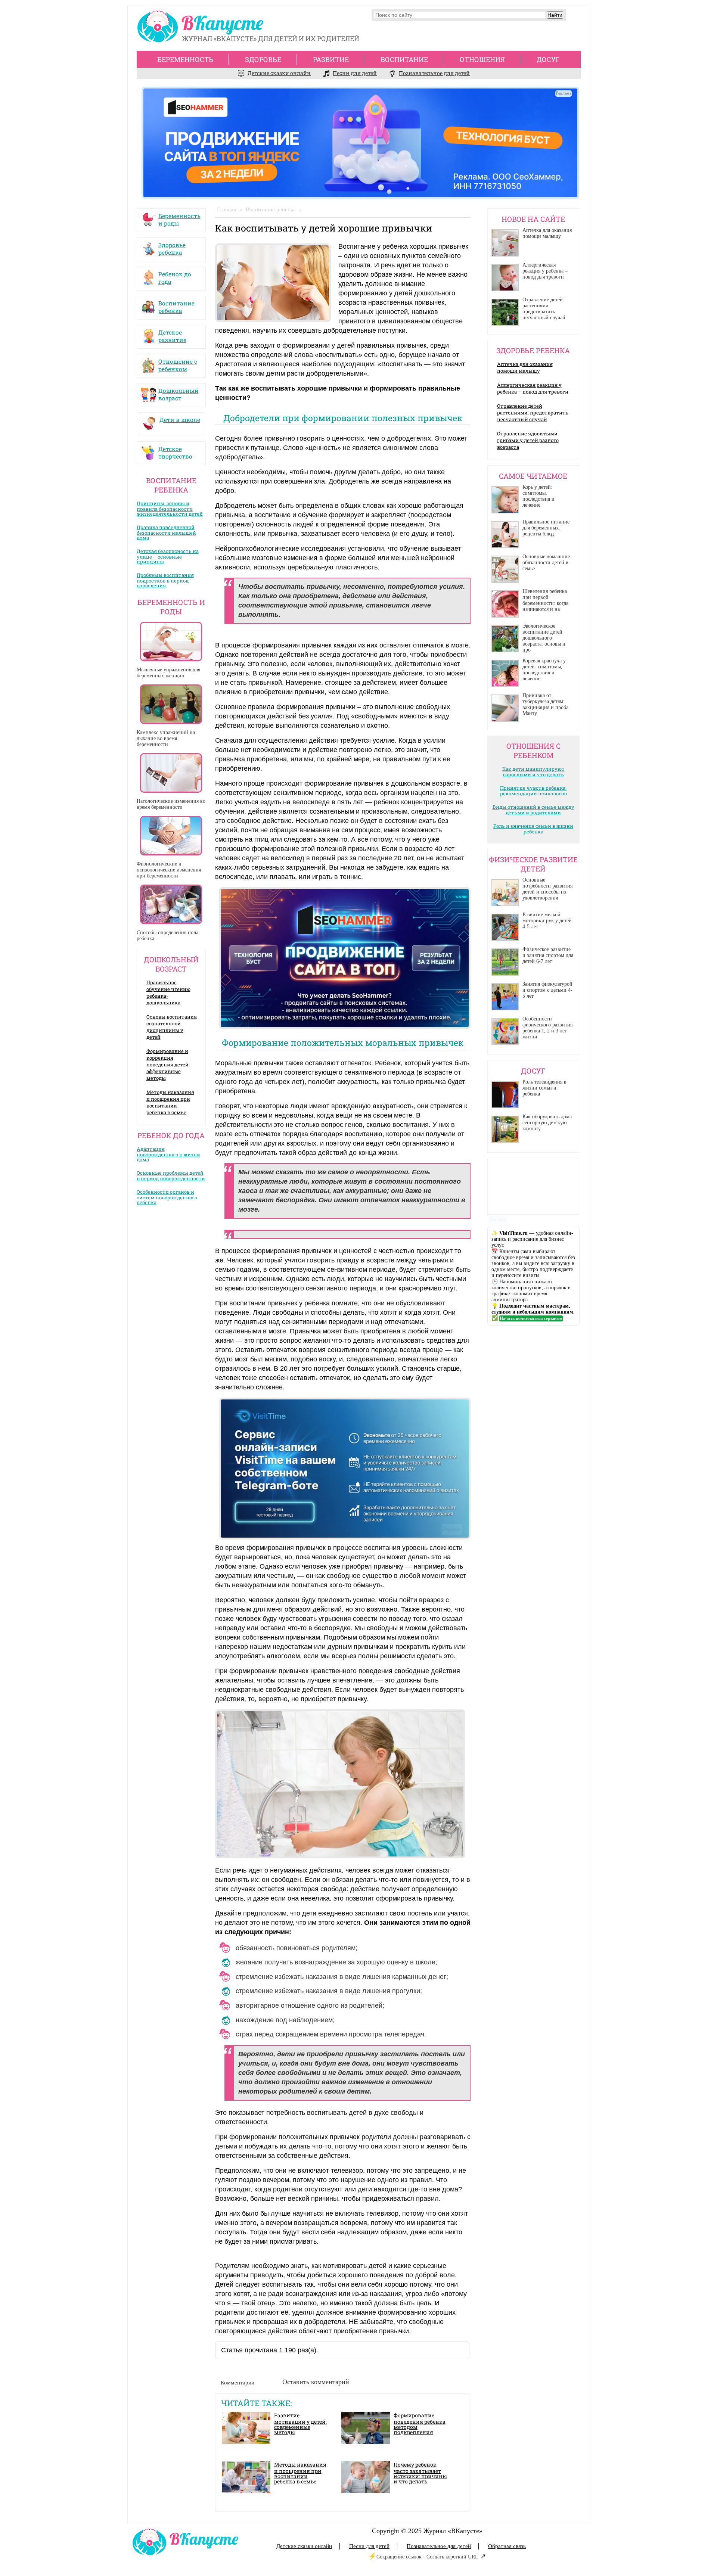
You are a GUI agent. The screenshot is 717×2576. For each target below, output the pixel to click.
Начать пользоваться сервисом (531, 1318)
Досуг (548, 59)
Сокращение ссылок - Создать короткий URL (427, 2557)
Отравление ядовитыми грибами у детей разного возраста (528, 440)
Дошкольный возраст (179, 392)
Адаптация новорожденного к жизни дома (168, 1154)
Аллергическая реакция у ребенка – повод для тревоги (545, 271)
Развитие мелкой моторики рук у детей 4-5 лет (547, 921)
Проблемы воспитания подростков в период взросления (165, 580)
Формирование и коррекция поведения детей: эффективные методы (168, 1065)
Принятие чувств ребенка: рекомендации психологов (533, 791)
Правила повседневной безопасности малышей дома (166, 532)
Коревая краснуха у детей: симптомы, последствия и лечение (544, 670)
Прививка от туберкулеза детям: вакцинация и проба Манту (545, 704)
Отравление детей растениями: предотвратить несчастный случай (544, 309)
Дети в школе (180, 420)
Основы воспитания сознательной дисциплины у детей (172, 1027)
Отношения (482, 59)
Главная (226, 209)
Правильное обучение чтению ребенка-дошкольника (168, 992)
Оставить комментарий (316, 2382)
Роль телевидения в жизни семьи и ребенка (544, 1088)
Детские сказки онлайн (279, 73)
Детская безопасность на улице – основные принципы (168, 556)
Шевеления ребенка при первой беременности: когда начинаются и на (545, 600)
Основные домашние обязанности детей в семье (546, 563)
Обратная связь (507, 2546)
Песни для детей (355, 73)
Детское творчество (175, 451)
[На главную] (202, 28)
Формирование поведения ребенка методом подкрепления (420, 2424)
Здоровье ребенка (172, 247)
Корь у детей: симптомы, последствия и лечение (538, 496)
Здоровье (263, 59)
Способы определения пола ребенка (167, 936)
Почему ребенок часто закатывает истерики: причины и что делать (420, 2473)
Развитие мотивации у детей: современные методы (300, 2424)
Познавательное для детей (434, 73)
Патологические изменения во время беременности (171, 804)
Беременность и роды (179, 218)
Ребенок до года (175, 276)
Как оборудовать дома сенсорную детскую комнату (547, 1123)
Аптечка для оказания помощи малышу (547, 233)
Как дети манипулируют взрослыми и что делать (533, 772)
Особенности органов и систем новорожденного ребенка (167, 1197)
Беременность (185, 59)
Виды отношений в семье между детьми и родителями (533, 810)
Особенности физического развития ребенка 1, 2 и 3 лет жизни (547, 1028)
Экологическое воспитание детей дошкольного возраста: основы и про (544, 638)
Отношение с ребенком (178, 363)
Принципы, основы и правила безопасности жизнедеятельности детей (170, 509)
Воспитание (404, 59)
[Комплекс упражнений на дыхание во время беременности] (171, 704)
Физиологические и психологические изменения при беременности (169, 870)
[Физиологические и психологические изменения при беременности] (171, 836)
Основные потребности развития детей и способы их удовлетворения (547, 889)
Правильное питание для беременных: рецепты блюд (546, 528)
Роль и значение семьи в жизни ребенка (533, 829)
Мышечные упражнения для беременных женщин (168, 673)
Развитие (331, 59)
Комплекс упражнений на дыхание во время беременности (166, 738)
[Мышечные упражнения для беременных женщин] (171, 641)
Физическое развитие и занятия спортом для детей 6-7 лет (548, 955)
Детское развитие (172, 334)
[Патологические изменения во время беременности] (171, 773)
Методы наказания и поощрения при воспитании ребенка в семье (170, 1102)
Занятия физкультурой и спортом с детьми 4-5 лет (547, 990)
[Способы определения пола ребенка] (171, 904)
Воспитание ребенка (176, 305)
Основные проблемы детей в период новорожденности (171, 1176)
